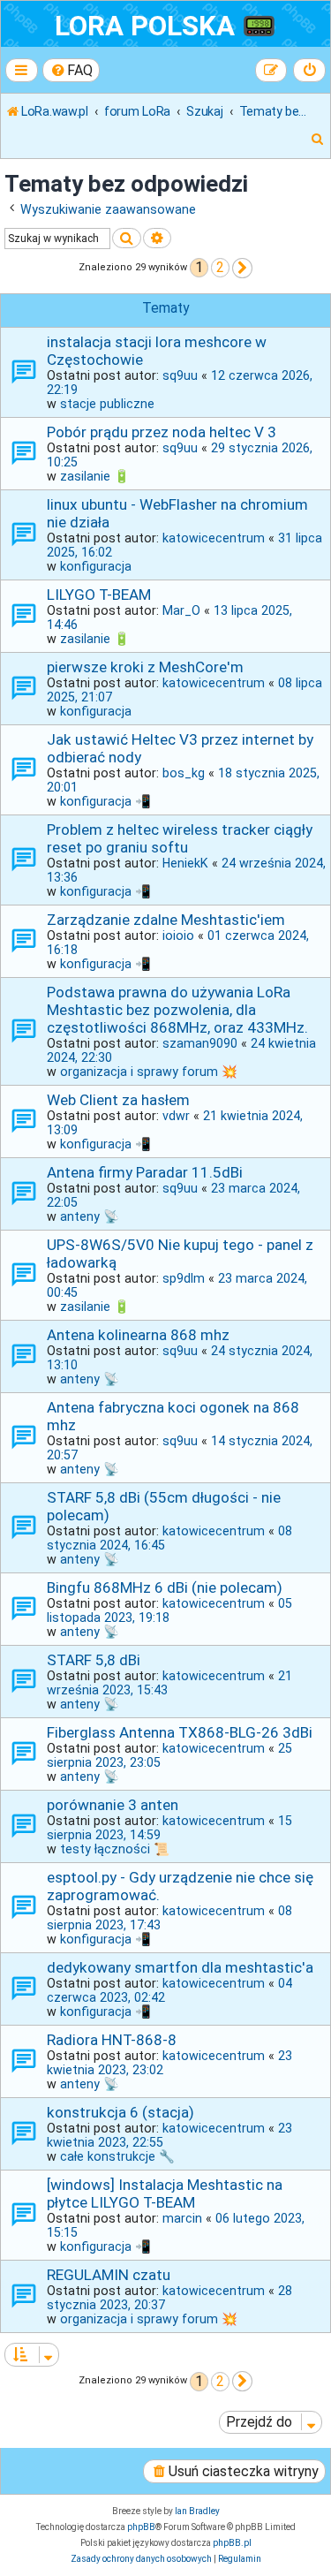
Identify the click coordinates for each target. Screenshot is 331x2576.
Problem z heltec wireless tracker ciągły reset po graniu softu (180, 838)
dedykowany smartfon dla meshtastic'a (180, 1967)
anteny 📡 (90, 1216)
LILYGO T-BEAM (99, 595)
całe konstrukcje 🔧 (117, 2156)
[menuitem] (71, 70)
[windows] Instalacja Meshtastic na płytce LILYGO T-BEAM (165, 2193)
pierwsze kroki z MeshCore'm (145, 667)
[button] (242, 268)
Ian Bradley (197, 2511)
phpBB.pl (232, 2543)
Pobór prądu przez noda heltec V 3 (162, 432)
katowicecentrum (214, 538)
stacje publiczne (107, 404)
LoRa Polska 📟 (165, 26)
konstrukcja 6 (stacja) (120, 2112)
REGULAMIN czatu (109, 2275)
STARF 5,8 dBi (94, 1660)
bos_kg (184, 773)
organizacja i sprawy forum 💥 (149, 1072)
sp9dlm (184, 1278)
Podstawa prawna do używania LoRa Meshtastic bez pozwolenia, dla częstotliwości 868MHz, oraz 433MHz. (177, 1010)
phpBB (141, 2527)
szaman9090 (200, 1043)
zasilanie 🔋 (95, 476)
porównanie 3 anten (113, 1805)
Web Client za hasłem (118, 1100)
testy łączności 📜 (115, 1849)
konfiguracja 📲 (105, 801)
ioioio (178, 936)
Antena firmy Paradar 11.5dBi (145, 1172)
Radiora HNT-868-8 (112, 2040)
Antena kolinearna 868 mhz (138, 1335)
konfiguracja (96, 566)
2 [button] (220, 267)
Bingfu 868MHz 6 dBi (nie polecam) (165, 1587)
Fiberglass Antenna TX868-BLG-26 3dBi (180, 1732)
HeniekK (185, 863)
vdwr (176, 1116)
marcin (182, 2218)
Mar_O (181, 610)
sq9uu (180, 375)
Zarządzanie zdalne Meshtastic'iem (166, 920)
